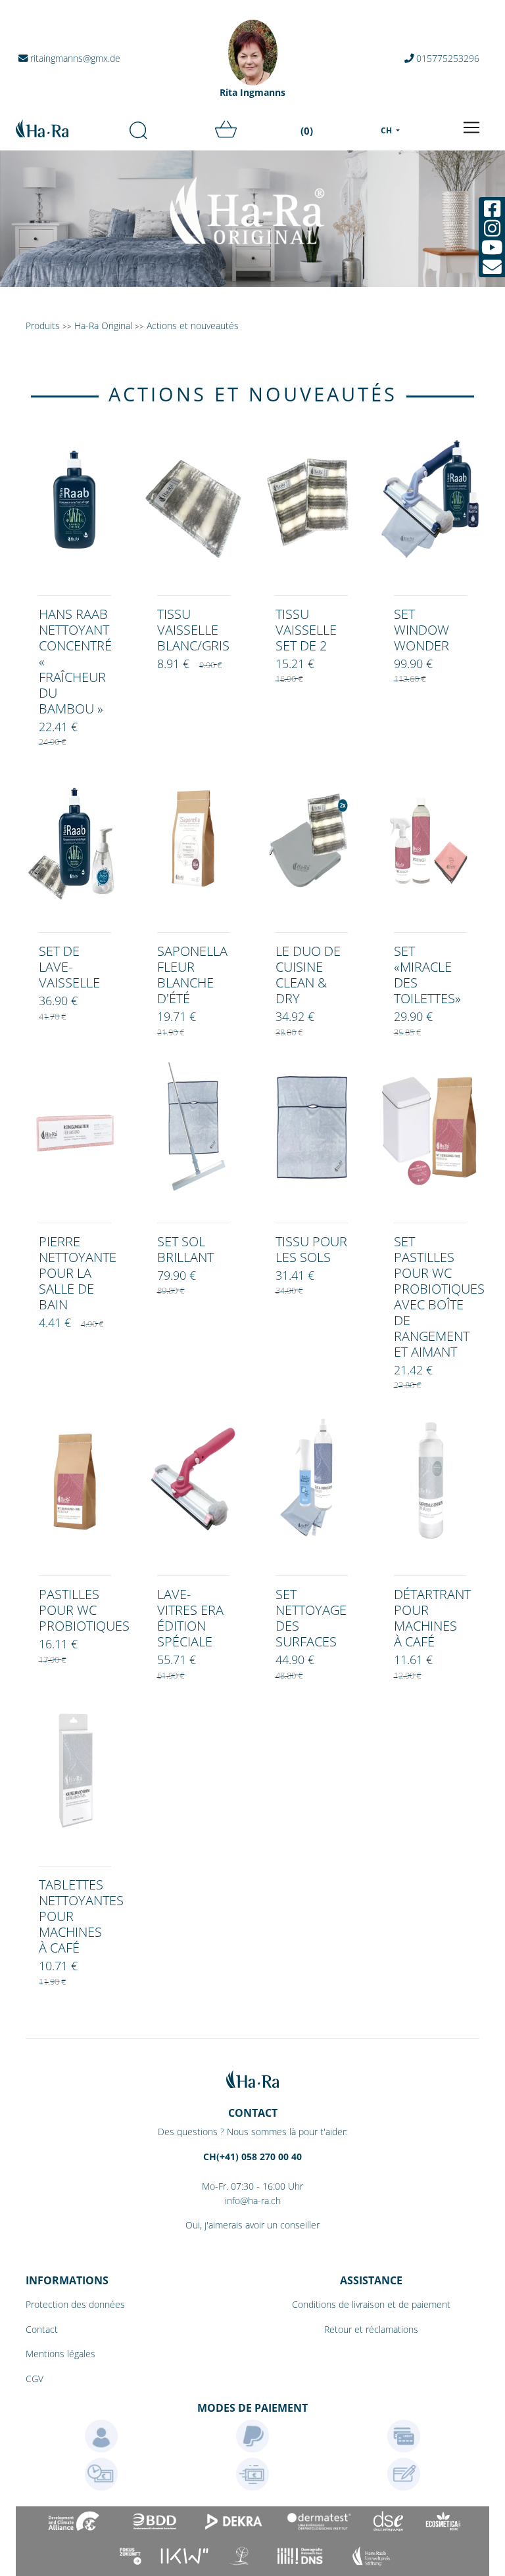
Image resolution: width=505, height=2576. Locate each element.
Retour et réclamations (371, 2329)
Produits (43, 326)
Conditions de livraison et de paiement (371, 2304)
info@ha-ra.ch (253, 2201)
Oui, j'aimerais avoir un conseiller (252, 2225)
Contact (42, 2329)
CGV (35, 2379)
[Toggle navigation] (471, 127)
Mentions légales (60, 2354)
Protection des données (75, 2304)
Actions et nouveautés (193, 326)
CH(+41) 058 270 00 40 (252, 2157)
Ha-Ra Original (105, 326)
